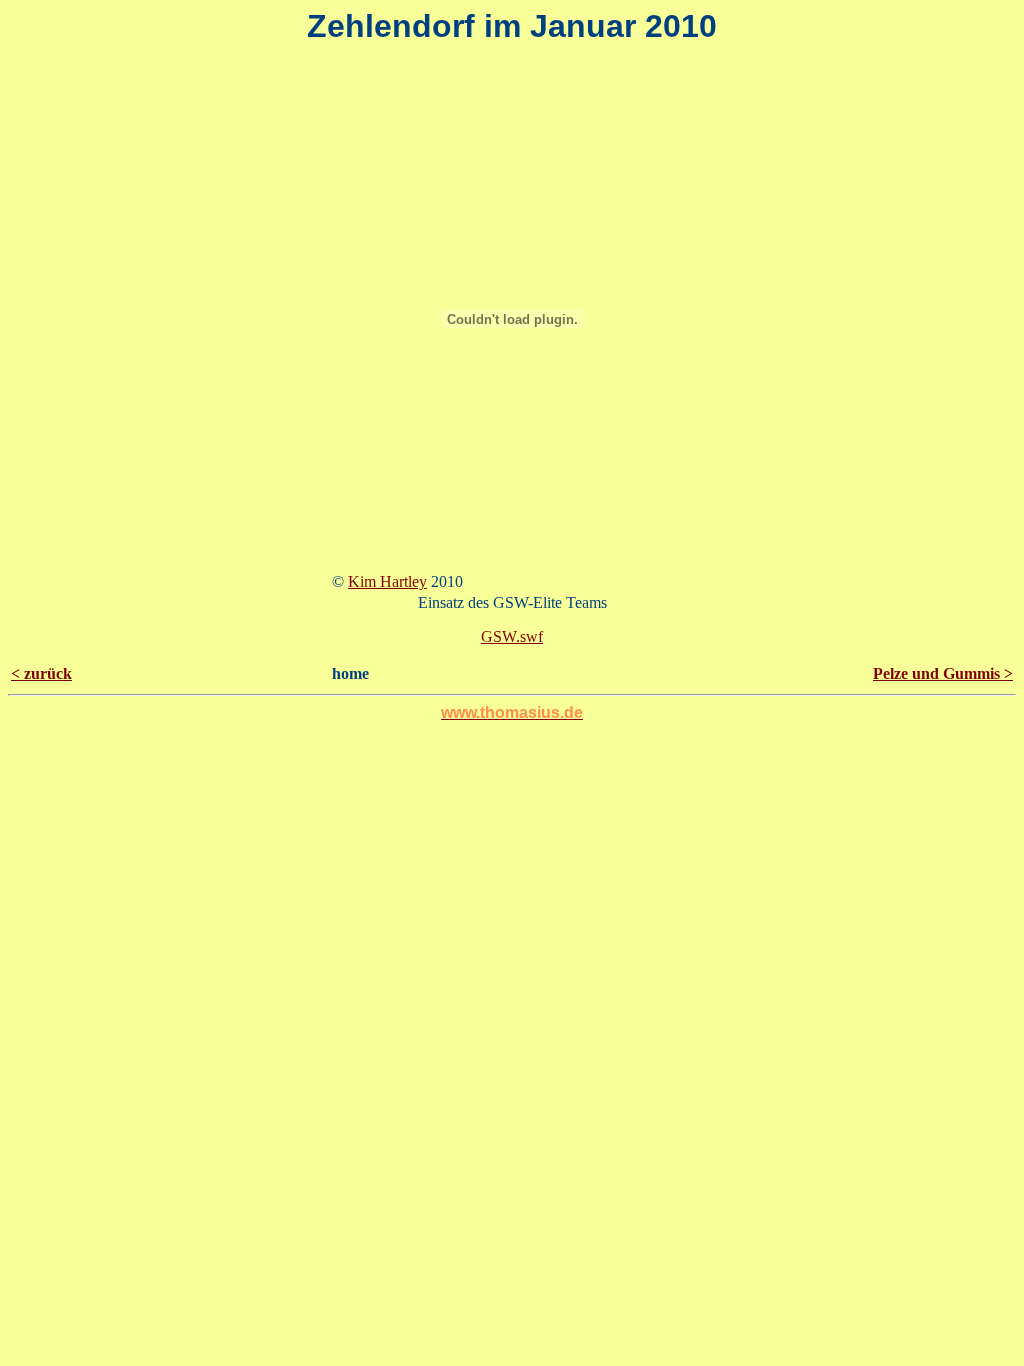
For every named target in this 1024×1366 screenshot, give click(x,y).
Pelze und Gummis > (943, 673)
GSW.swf (512, 636)
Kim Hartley (387, 581)
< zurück (41, 673)
